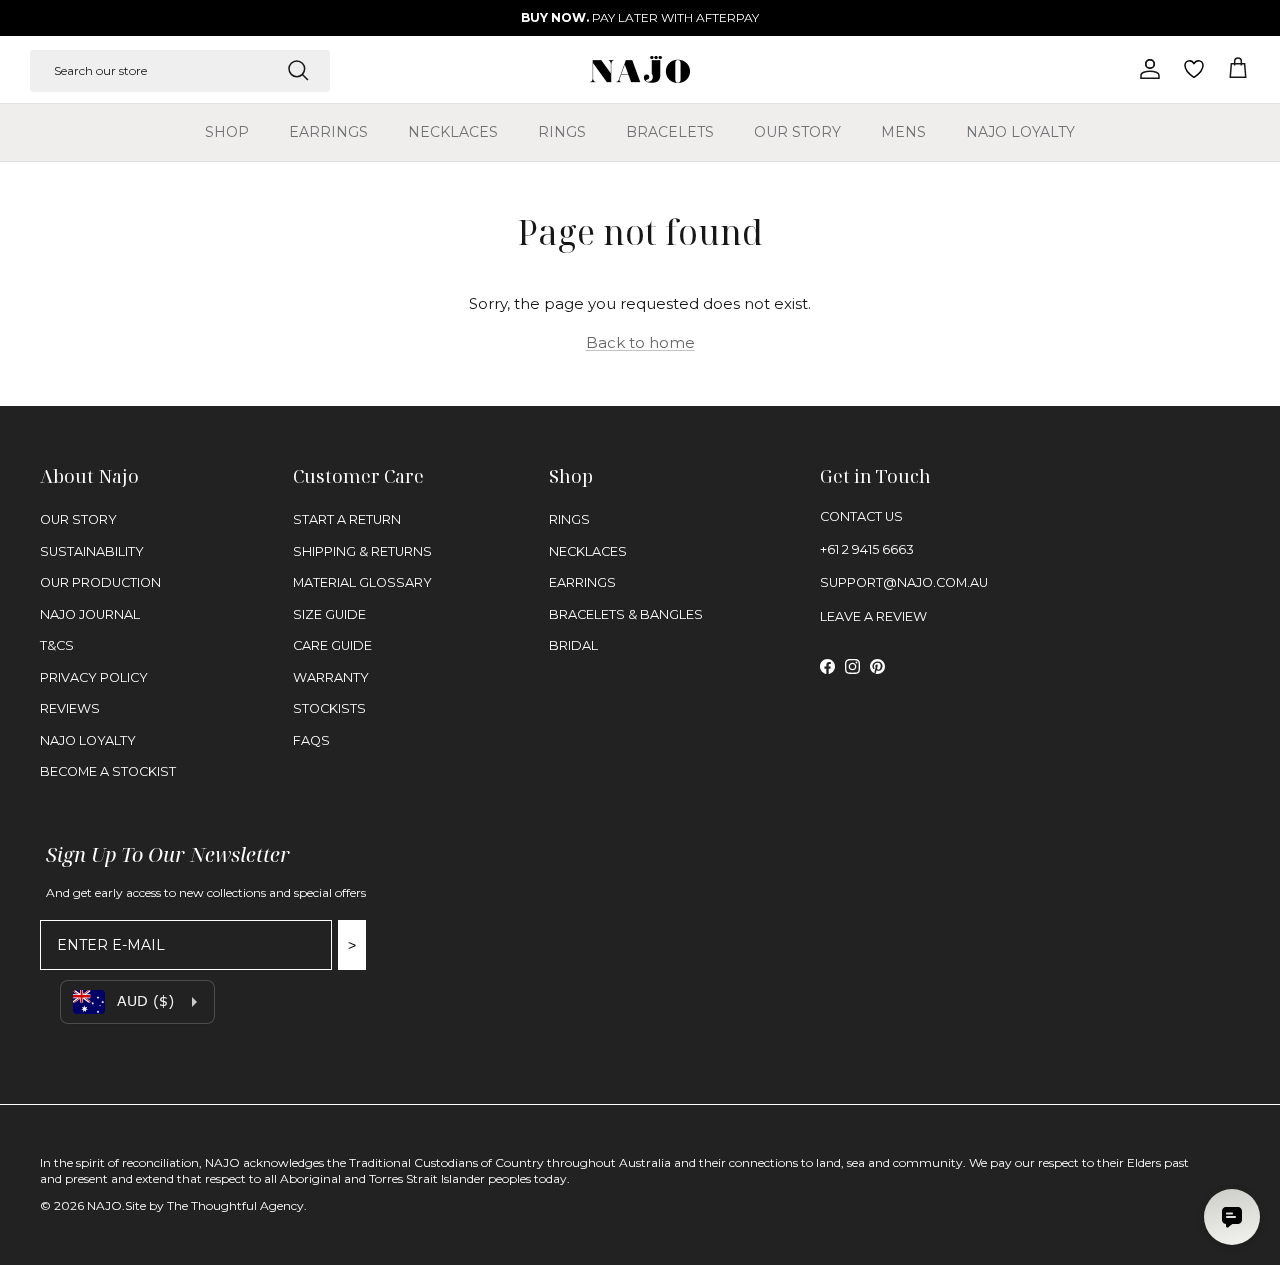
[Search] (298, 70)
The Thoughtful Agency (235, 1205)
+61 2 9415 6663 (867, 549)
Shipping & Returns (362, 551)
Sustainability (92, 551)
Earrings (328, 132)
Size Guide (329, 614)
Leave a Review (873, 616)
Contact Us (861, 516)
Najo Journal (90, 614)
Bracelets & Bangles (626, 614)
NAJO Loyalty (1020, 132)
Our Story (797, 132)
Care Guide (332, 645)
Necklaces (453, 132)
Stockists (329, 708)
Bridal (573, 645)
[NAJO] (640, 69)
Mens (903, 132)
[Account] (1146, 69)
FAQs (311, 740)
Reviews (70, 708)
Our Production (100, 582)
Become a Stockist (108, 771)
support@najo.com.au (904, 582)
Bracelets (670, 132)
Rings (562, 132)
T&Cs (57, 645)
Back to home (640, 342)
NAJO (104, 1205)
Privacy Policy (94, 677)
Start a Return (347, 519)
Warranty (331, 677)
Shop (227, 132)
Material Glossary (362, 582)
